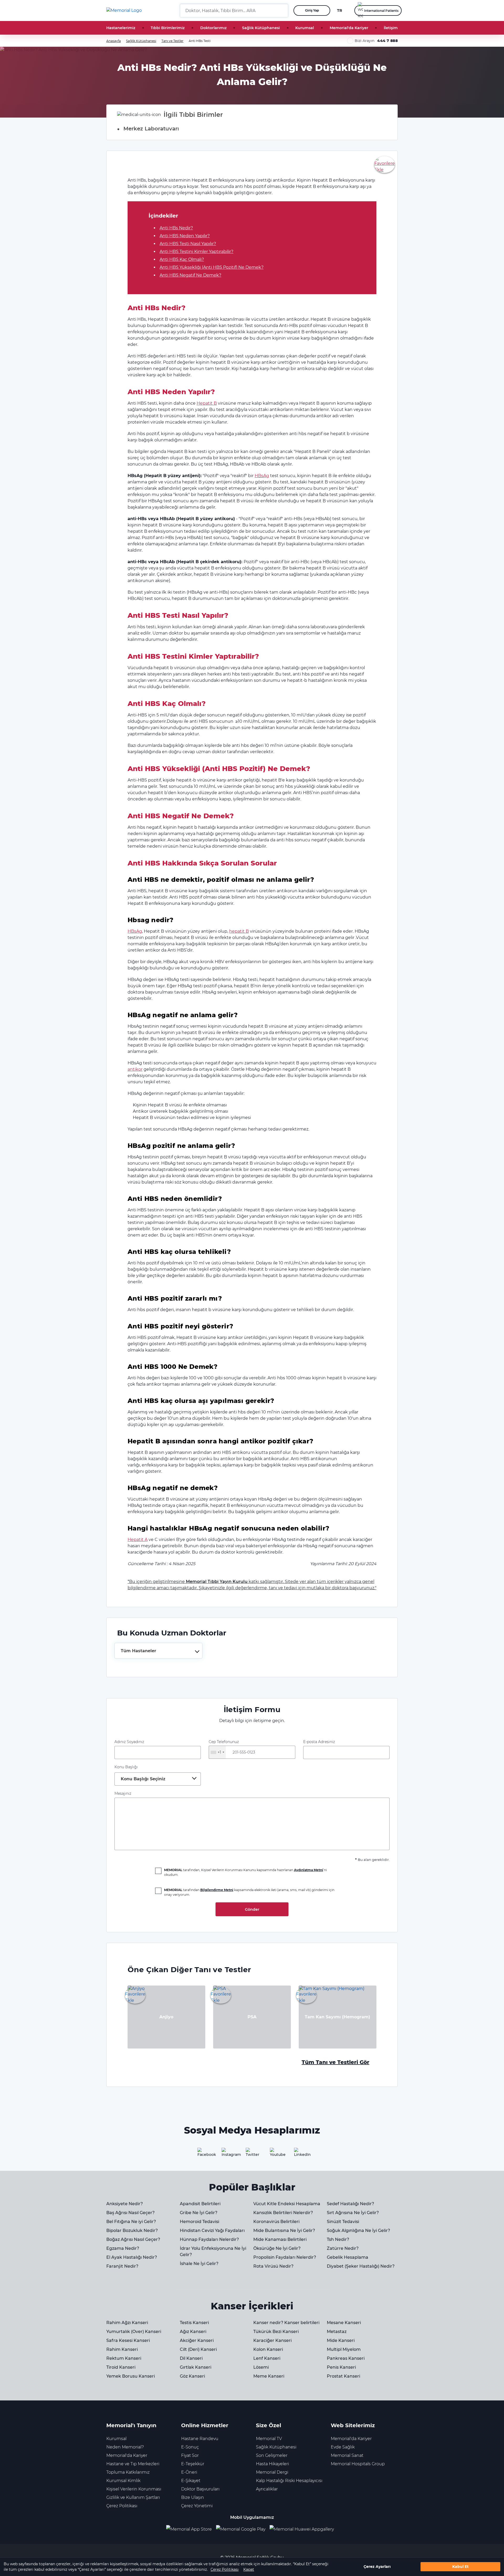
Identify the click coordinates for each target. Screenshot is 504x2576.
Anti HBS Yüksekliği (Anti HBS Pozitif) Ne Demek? (212, 267)
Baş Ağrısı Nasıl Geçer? (130, 2213)
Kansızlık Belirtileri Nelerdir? (283, 2213)
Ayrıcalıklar (267, 2489)
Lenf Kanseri (267, 2358)
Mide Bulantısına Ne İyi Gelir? (284, 2231)
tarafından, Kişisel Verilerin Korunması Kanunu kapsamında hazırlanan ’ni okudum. (245, 1872)
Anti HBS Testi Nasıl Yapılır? (188, 244)
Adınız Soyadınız (129, 1742)
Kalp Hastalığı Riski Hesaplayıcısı (289, 2481)
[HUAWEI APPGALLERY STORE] (304, 2529)
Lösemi (261, 2367)
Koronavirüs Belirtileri (276, 2222)
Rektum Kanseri (124, 2358)
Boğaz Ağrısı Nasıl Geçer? (133, 2239)
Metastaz (337, 2332)
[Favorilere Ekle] (385, 164)
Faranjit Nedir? (122, 2266)
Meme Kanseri (269, 2376)
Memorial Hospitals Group (358, 2464)
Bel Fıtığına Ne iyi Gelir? (131, 2222)
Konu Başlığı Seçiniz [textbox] (143, 1779)
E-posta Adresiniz (319, 1742)
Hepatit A (138, 1540)
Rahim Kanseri (122, 2349)
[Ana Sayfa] (124, 10)
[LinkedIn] (300, 2154)
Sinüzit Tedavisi (343, 2222)
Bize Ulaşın (193, 2497)
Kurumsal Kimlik (123, 2481)
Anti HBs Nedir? (176, 228)
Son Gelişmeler (272, 2455)
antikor (135, 1069)
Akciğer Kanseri (197, 2340)
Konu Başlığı (126, 1767)
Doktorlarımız (213, 28)
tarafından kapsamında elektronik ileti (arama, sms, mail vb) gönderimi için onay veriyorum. (249, 1892)
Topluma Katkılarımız (128, 2472)
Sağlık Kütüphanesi (261, 28)
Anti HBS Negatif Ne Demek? (190, 275)
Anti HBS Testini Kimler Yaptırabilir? (196, 252)
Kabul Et (460, 2567)
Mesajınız (123, 1793)
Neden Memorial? (125, 2447)
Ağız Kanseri (193, 2332)
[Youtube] (276, 2154)
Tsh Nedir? (338, 2239)
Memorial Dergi (272, 2472)
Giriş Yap (312, 10)
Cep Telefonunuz (224, 1747)
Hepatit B (207, 403)
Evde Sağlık (343, 2447)
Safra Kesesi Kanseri (128, 2340)
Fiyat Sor (190, 2455)
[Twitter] (252, 2154)
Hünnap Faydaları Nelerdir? (209, 2239)
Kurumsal (305, 28)
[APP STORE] (191, 2529)
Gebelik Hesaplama (348, 2257)
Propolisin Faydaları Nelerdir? (285, 2257)
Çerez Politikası (225, 2569)
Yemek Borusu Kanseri (131, 2376)
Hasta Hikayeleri (272, 2464)
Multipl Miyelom (344, 2349)
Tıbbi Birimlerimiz (168, 28)
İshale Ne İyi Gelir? (199, 2264)
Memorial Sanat (347, 2455)
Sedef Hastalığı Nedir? (350, 2204)
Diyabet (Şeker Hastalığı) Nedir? (361, 2266)
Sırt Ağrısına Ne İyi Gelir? (353, 2213)
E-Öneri (189, 2472)
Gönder (252, 1909)
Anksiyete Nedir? (125, 2204)
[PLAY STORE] (241, 2529)
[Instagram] (228, 2154)
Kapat (249, 2569)
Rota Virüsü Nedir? (273, 2266)
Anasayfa (114, 41)
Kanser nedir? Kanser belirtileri (286, 2323)
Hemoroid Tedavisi (199, 2222)
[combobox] (158, 1651)
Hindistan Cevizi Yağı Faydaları (212, 2231)
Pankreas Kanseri (346, 2358)
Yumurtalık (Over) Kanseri (134, 2332)
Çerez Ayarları (377, 2567)
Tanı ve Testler (172, 41)
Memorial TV (269, 2439)
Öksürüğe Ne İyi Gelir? (277, 2248)
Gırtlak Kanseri (196, 2367)
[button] (282, 10)
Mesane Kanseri (344, 2323)
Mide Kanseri (341, 2340)
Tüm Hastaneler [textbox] (138, 1651)
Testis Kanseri (194, 2323)
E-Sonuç (190, 2447)
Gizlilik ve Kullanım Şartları (133, 2497)
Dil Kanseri (191, 2358)
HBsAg (262, 476)
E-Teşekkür (193, 2464)
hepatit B (239, 931)
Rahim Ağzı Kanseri (127, 2323)
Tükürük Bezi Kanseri (276, 2332)
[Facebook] (204, 2154)
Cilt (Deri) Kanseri (198, 2349)
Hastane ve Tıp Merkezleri (133, 2464)
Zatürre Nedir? (343, 2248)
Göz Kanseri (192, 2376)
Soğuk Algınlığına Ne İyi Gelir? (358, 2231)
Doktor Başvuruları (200, 2489)
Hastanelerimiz (121, 28)
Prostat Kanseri (343, 2376)
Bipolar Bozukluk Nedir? (132, 2231)
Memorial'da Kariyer (349, 28)
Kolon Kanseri (268, 2349)
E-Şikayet (191, 2481)
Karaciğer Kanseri (272, 2340)
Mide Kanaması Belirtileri (280, 2239)
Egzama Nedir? (123, 2248)
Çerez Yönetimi (197, 2506)
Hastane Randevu (200, 2439)
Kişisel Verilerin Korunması (134, 2489)
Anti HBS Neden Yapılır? (185, 236)
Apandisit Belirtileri (200, 2204)
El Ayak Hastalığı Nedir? (132, 2257)
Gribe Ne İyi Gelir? (199, 2213)
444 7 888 (387, 41)
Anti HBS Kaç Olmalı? (182, 259)
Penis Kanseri (341, 2367)
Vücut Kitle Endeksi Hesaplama (287, 2204)
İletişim (391, 28)
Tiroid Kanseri (121, 2367)
